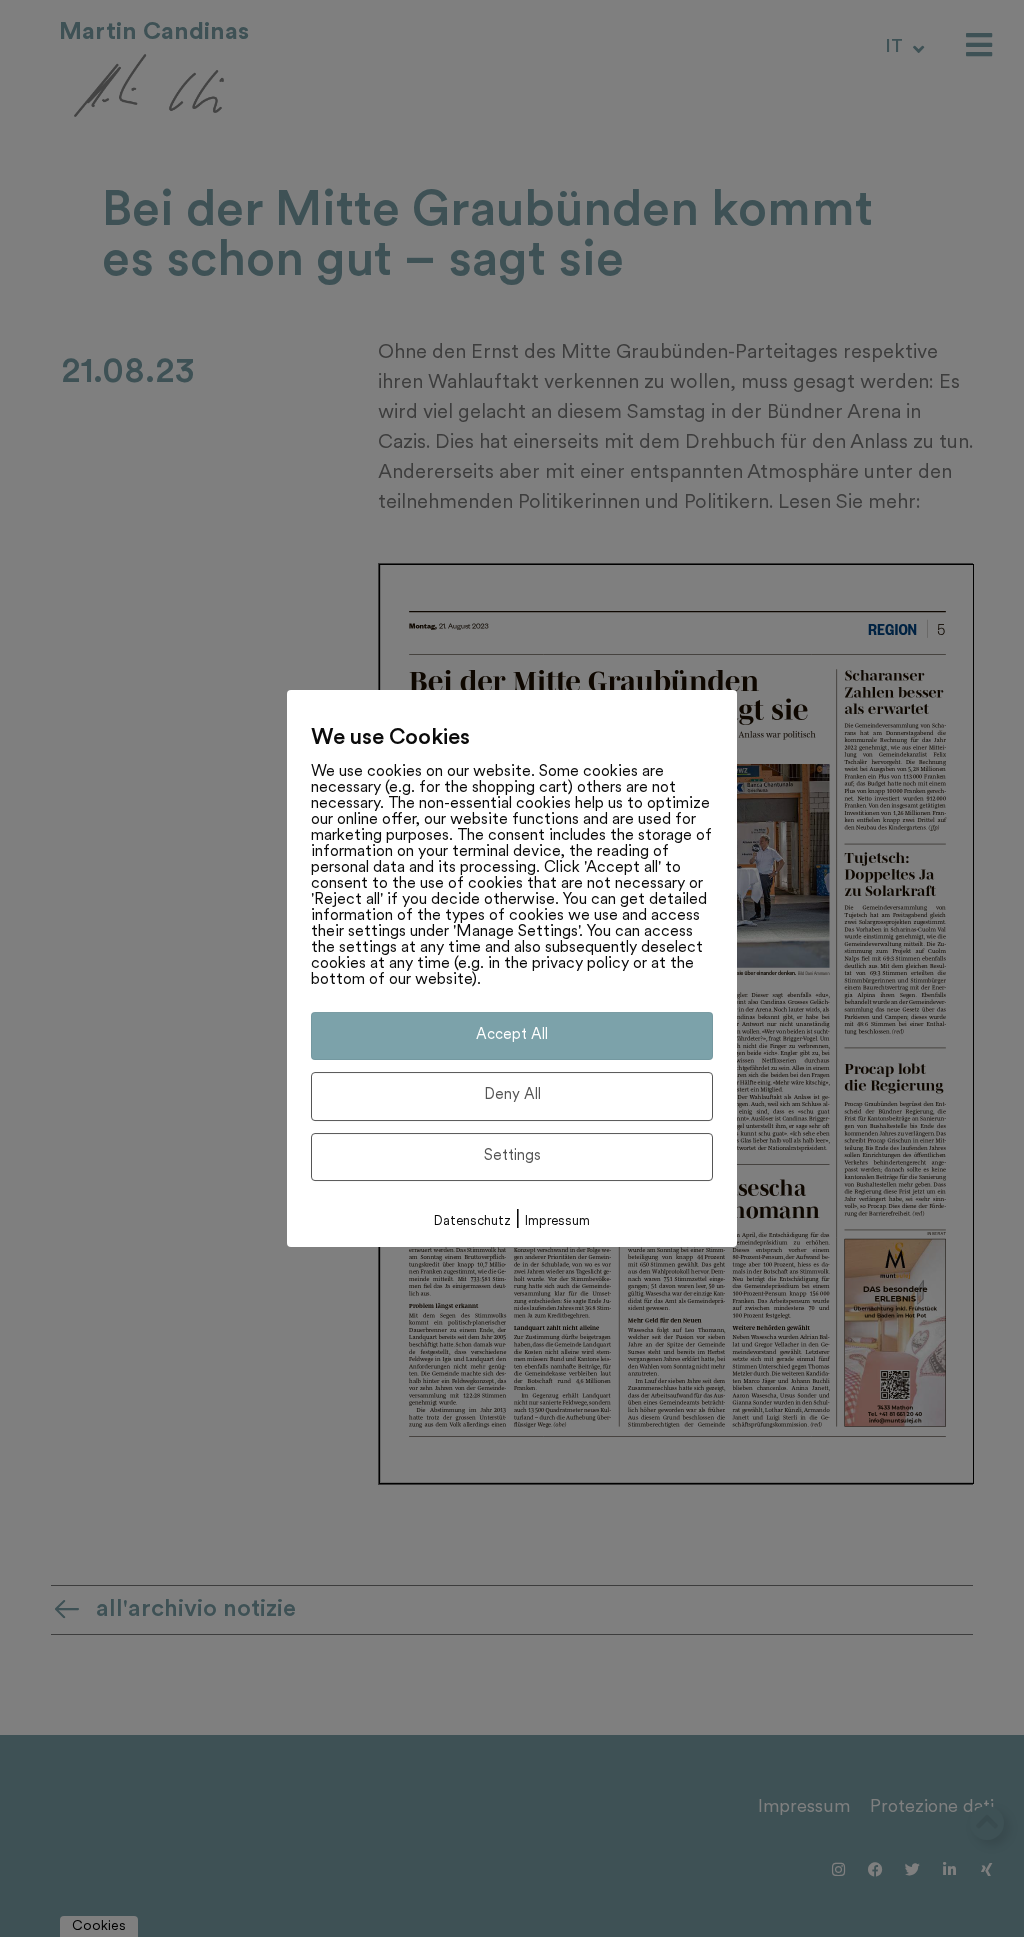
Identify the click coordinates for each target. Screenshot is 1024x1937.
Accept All (512, 1035)
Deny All (512, 1095)
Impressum (557, 1221)
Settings (512, 1156)
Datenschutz (472, 1221)
